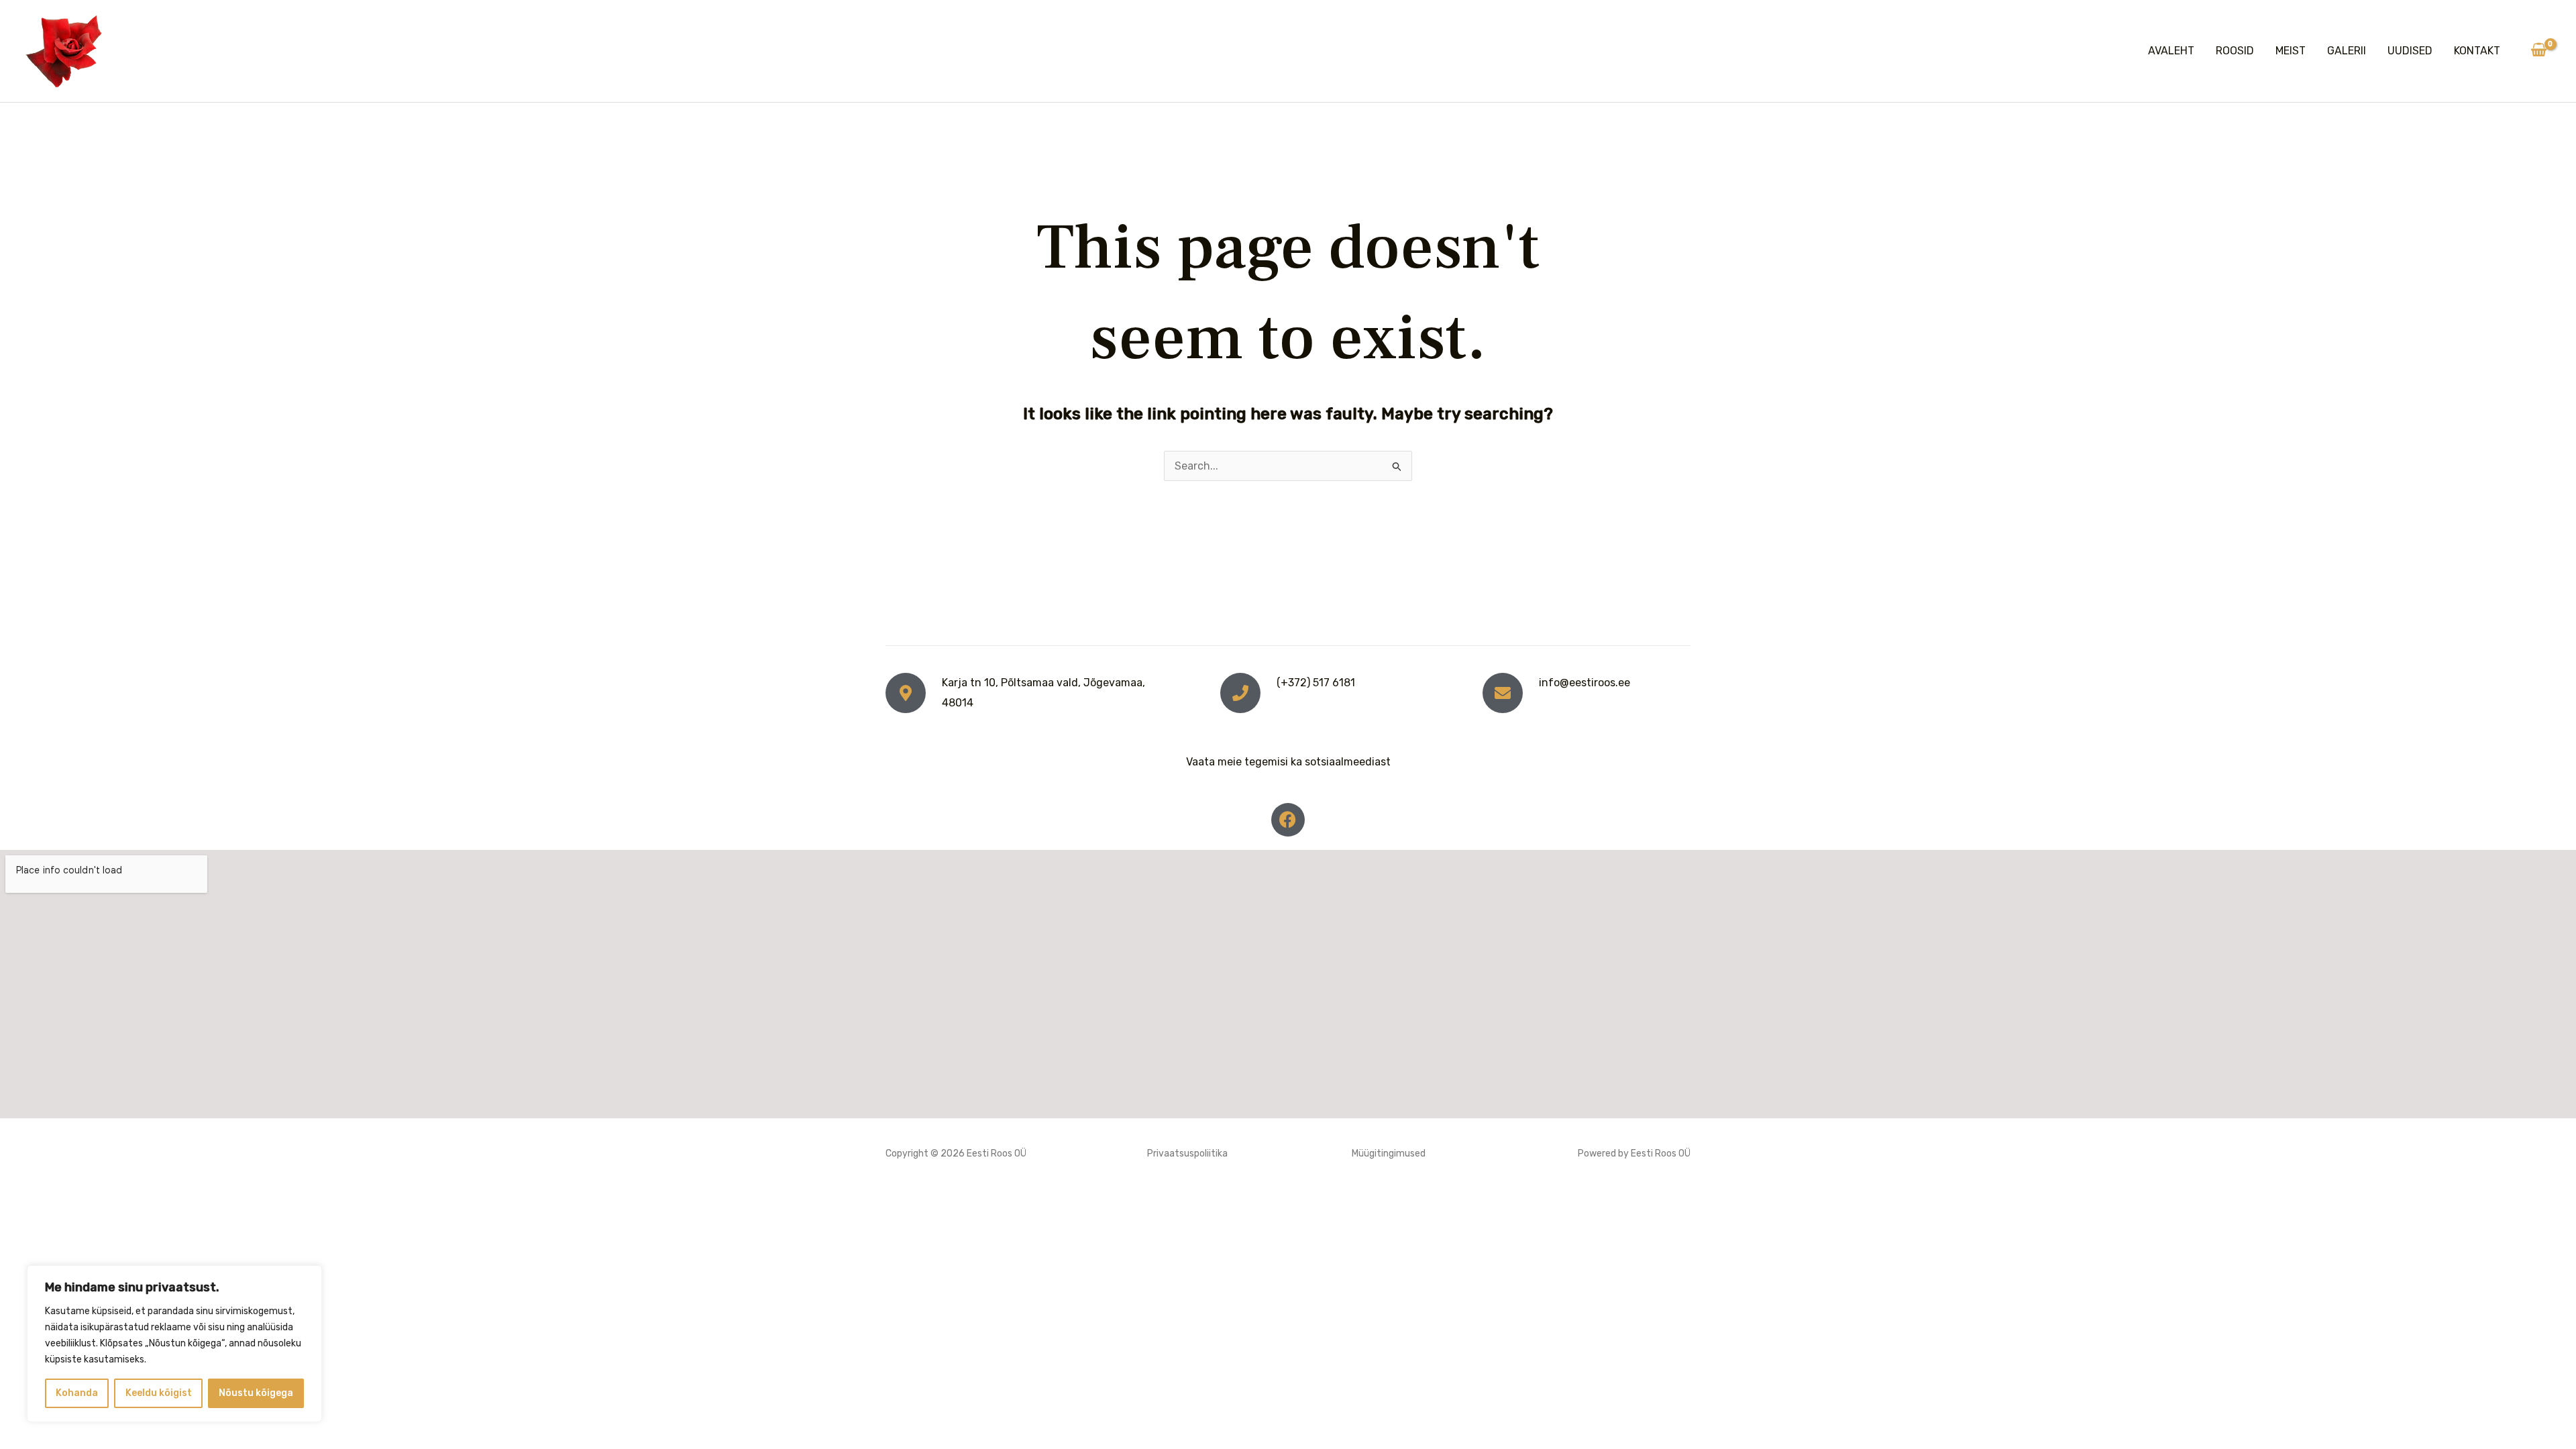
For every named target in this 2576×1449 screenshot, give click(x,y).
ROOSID (2235, 51)
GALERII (2347, 51)
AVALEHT (2171, 51)
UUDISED (2410, 51)
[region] (174, 1344)
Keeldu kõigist (159, 1393)
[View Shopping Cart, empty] (2538, 51)
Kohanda (77, 1393)
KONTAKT (2477, 51)
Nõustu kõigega (256, 1393)
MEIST (2291, 51)
